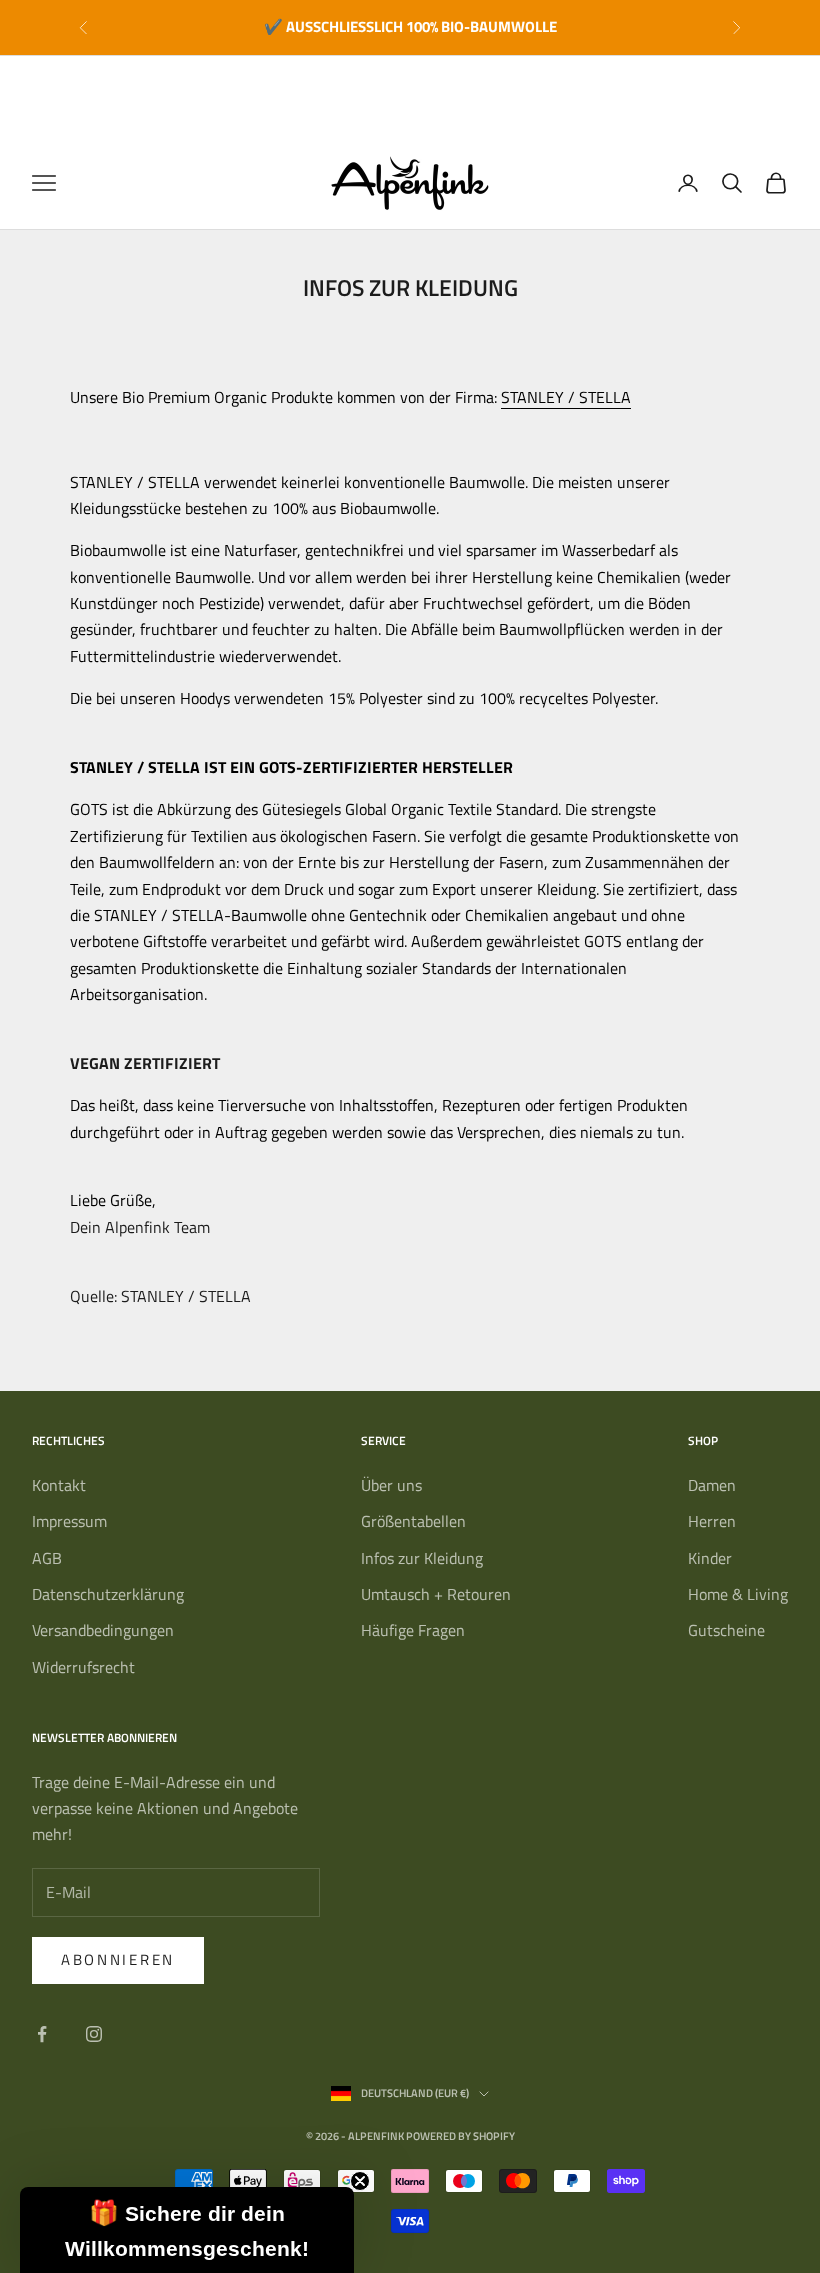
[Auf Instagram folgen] (94, 2034)
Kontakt (59, 1485)
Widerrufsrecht (83, 1667)
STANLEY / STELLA (566, 397)
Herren (712, 1521)
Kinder (710, 1558)
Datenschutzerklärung (108, 1594)
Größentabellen (413, 1521)
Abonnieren (118, 1959)
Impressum (69, 1521)
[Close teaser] (360, 2181)
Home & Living (738, 1594)
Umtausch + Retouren (436, 1594)
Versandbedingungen (103, 1630)
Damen (712, 1485)
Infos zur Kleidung (422, 1558)
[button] (187, 2230)
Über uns (391, 1485)
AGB (47, 1558)
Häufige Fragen (413, 1630)
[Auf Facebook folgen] (42, 2034)
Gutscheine (726, 1630)
